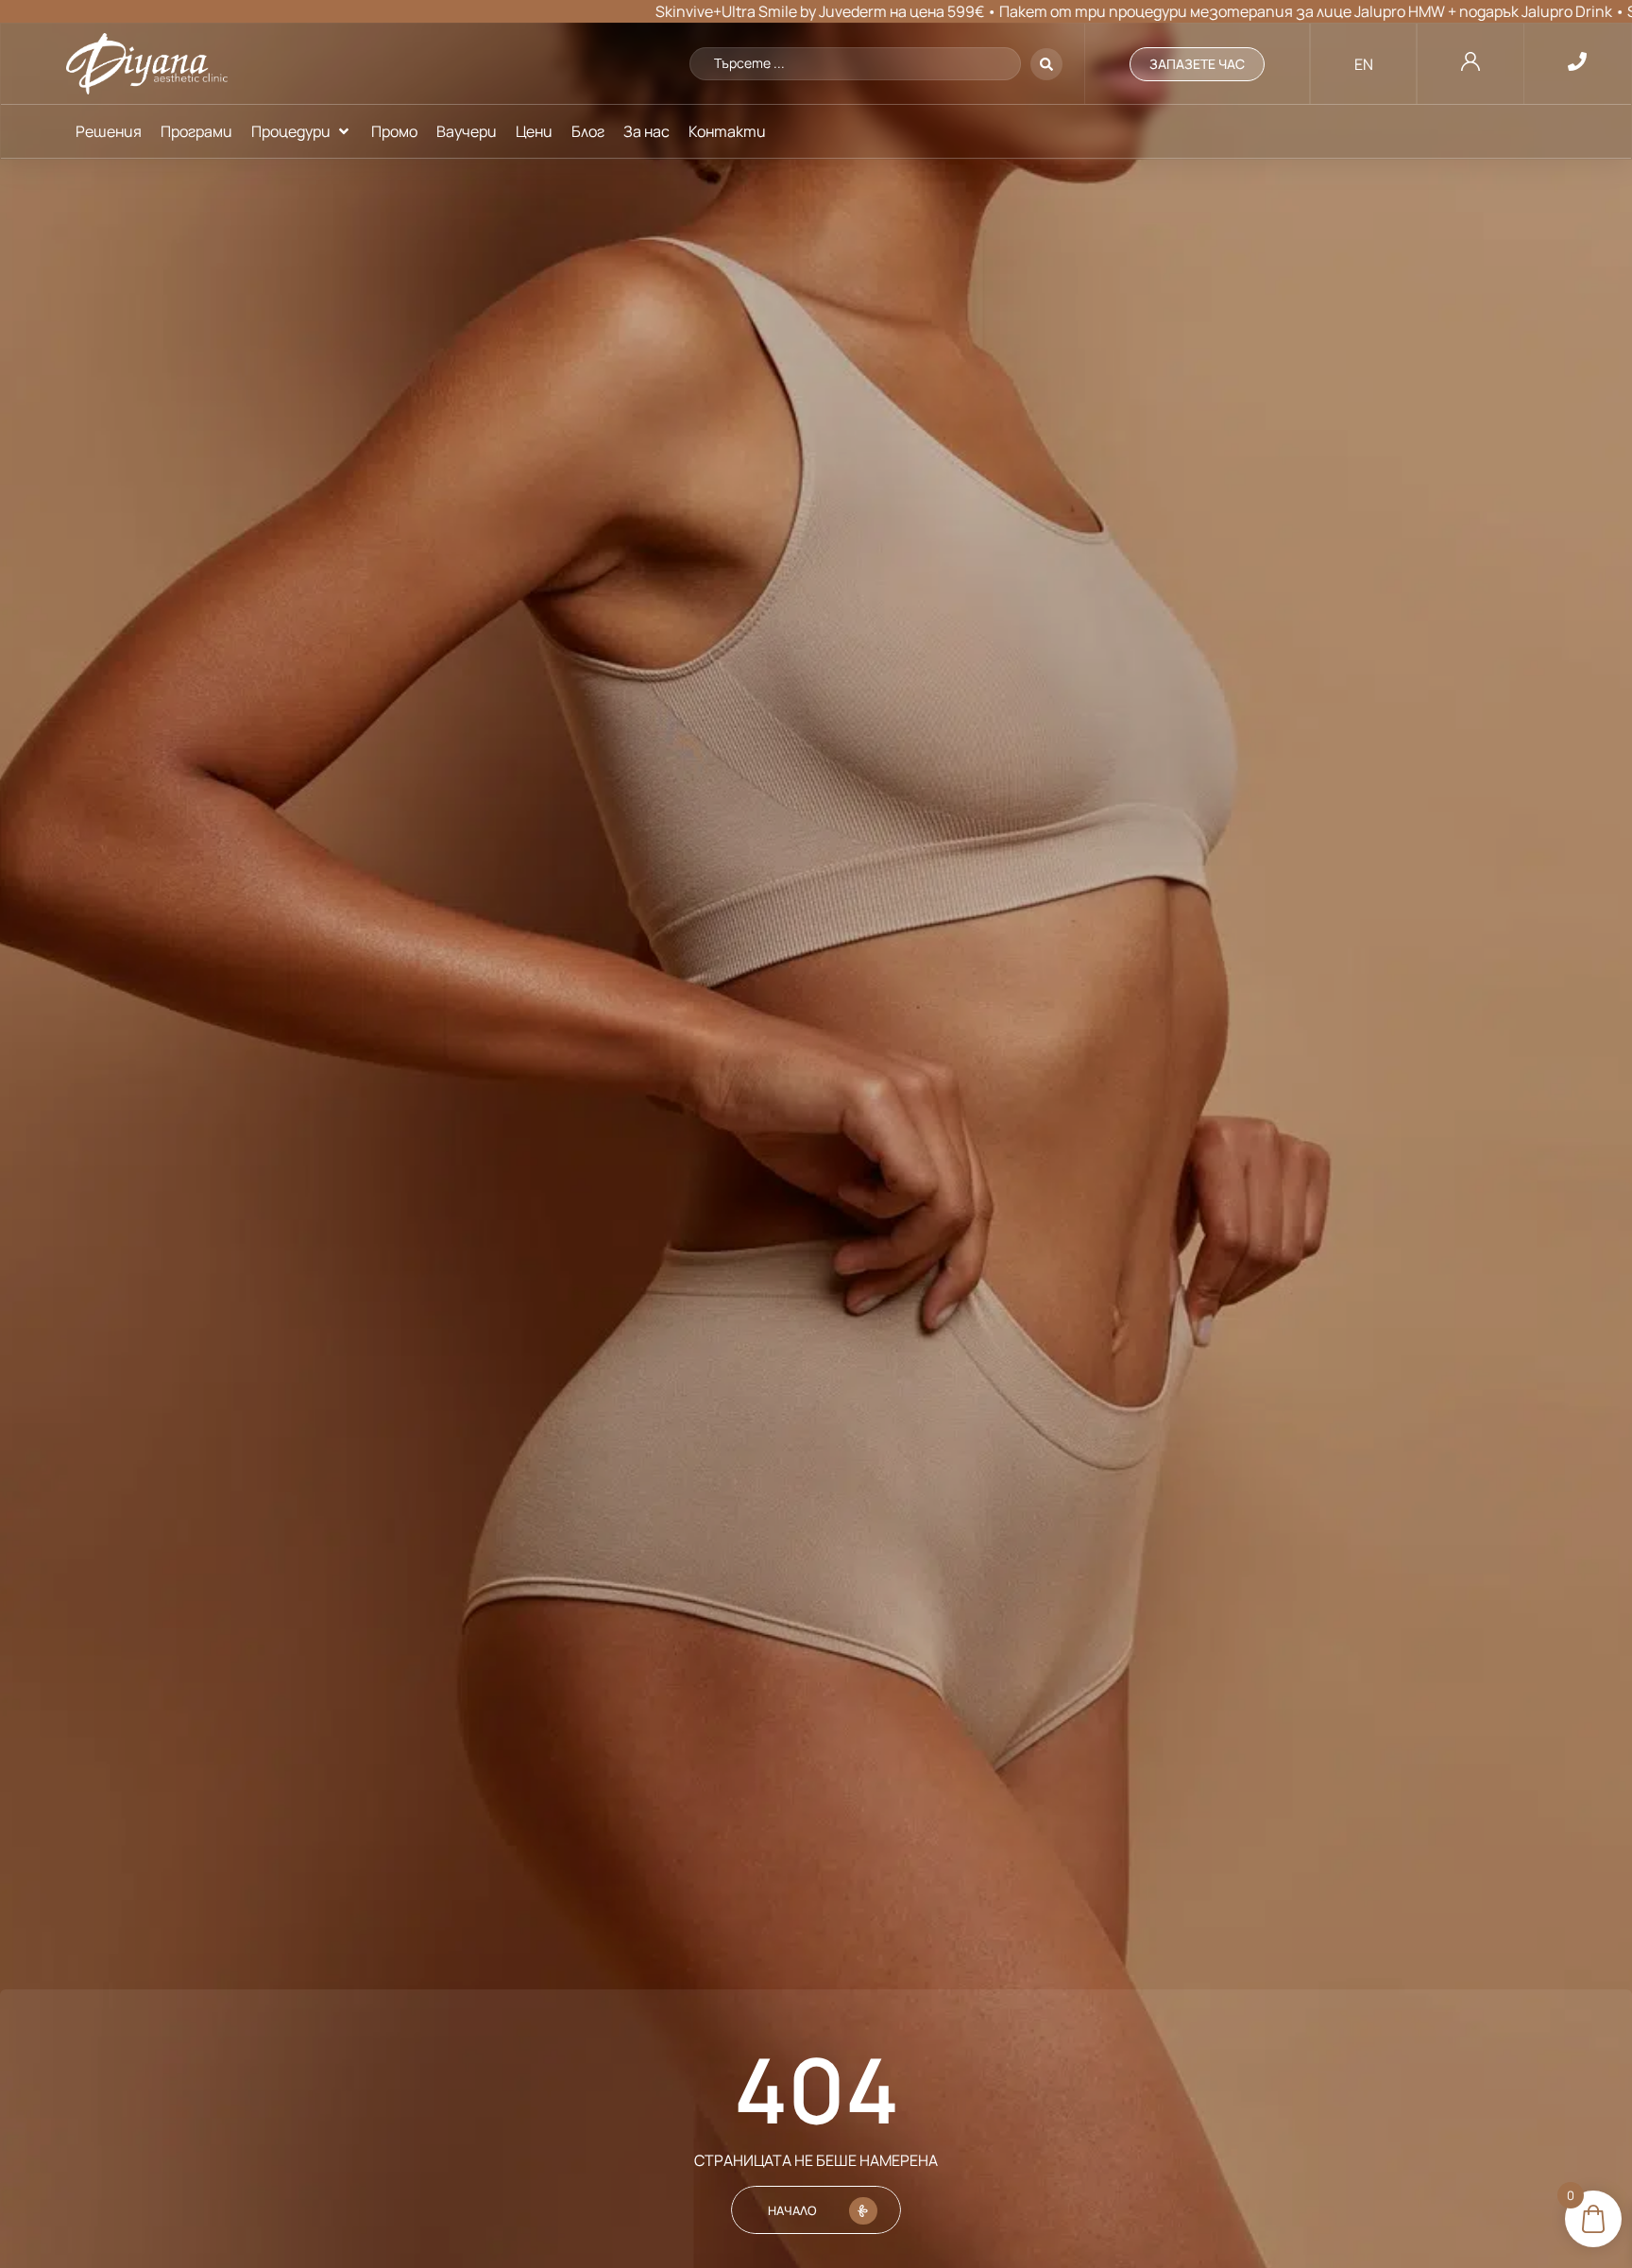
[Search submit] (1046, 64)
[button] (302, 131)
